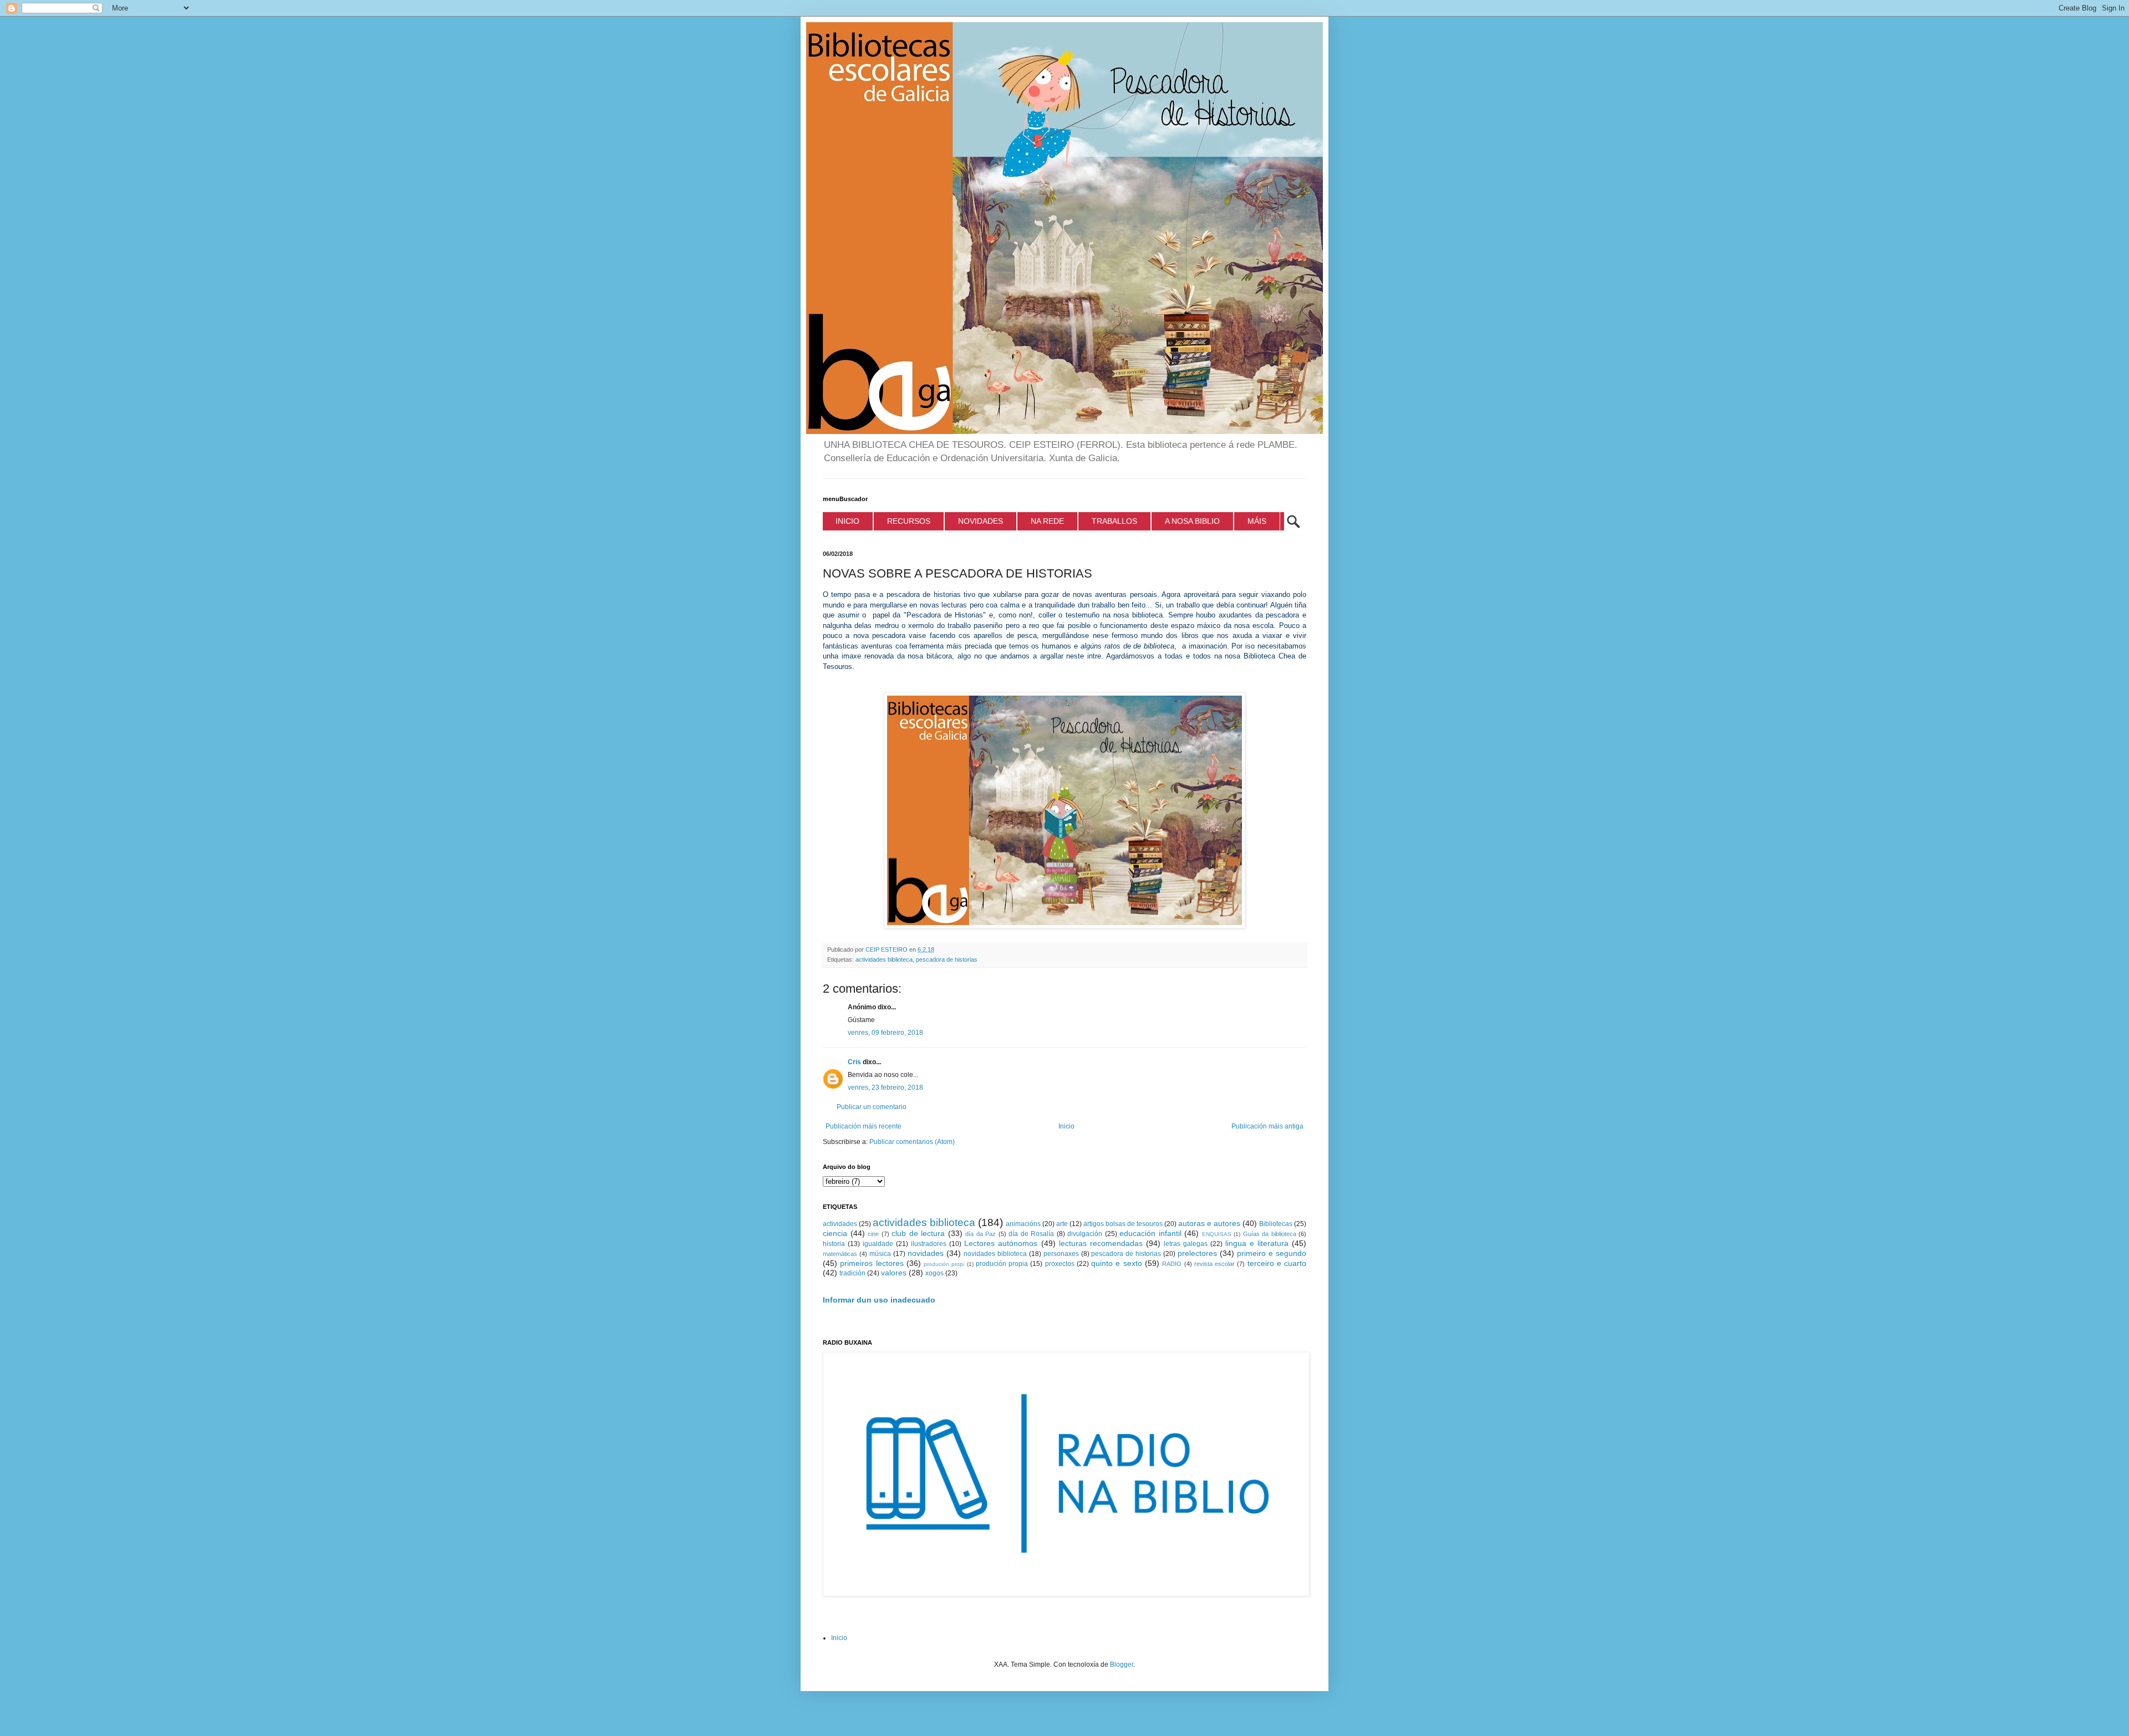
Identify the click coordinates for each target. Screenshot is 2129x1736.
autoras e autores (1209, 1223)
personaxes (1061, 1254)
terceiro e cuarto (1277, 1263)
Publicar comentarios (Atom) (912, 1142)
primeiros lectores (872, 1263)
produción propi (944, 1264)
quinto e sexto (1117, 1263)
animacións (1023, 1224)
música (880, 1254)
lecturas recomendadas (1101, 1243)
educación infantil (1150, 1233)
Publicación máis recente (864, 1126)
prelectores (1197, 1253)
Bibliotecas (1276, 1224)
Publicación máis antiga (1267, 1126)
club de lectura (918, 1233)
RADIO (1172, 1264)
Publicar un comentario (872, 1107)
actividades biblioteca (884, 959)
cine (873, 1234)
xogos (934, 1273)
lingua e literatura (1257, 1243)
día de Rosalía (1031, 1234)
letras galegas (1186, 1244)
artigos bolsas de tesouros (1123, 1224)
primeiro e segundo (1272, 1253)
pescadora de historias (947, 959)
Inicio (1066, 1126)
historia (834, 1244)
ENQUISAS (1217, 1234)
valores (894, 1273)
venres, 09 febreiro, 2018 (885, 1033)
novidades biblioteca (995, 1254)
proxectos (1060, 1264)
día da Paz (981, 1234)
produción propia (1002, 1264)
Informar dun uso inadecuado (879, 1300)
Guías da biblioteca (1270, 1234)
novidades (926, 1253)
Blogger (1122, 1664)
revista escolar (1214, 1264)
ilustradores (929, 1244)
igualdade (878, 1244)
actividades (840, 1224)
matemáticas (840, 1254)
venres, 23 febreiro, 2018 (885, 1087)
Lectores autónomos (1001, 1243)
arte (1062, 1224)
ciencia (835, 1233)
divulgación (1085, 1234)
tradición (852, 1273)
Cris (854, 1062)
